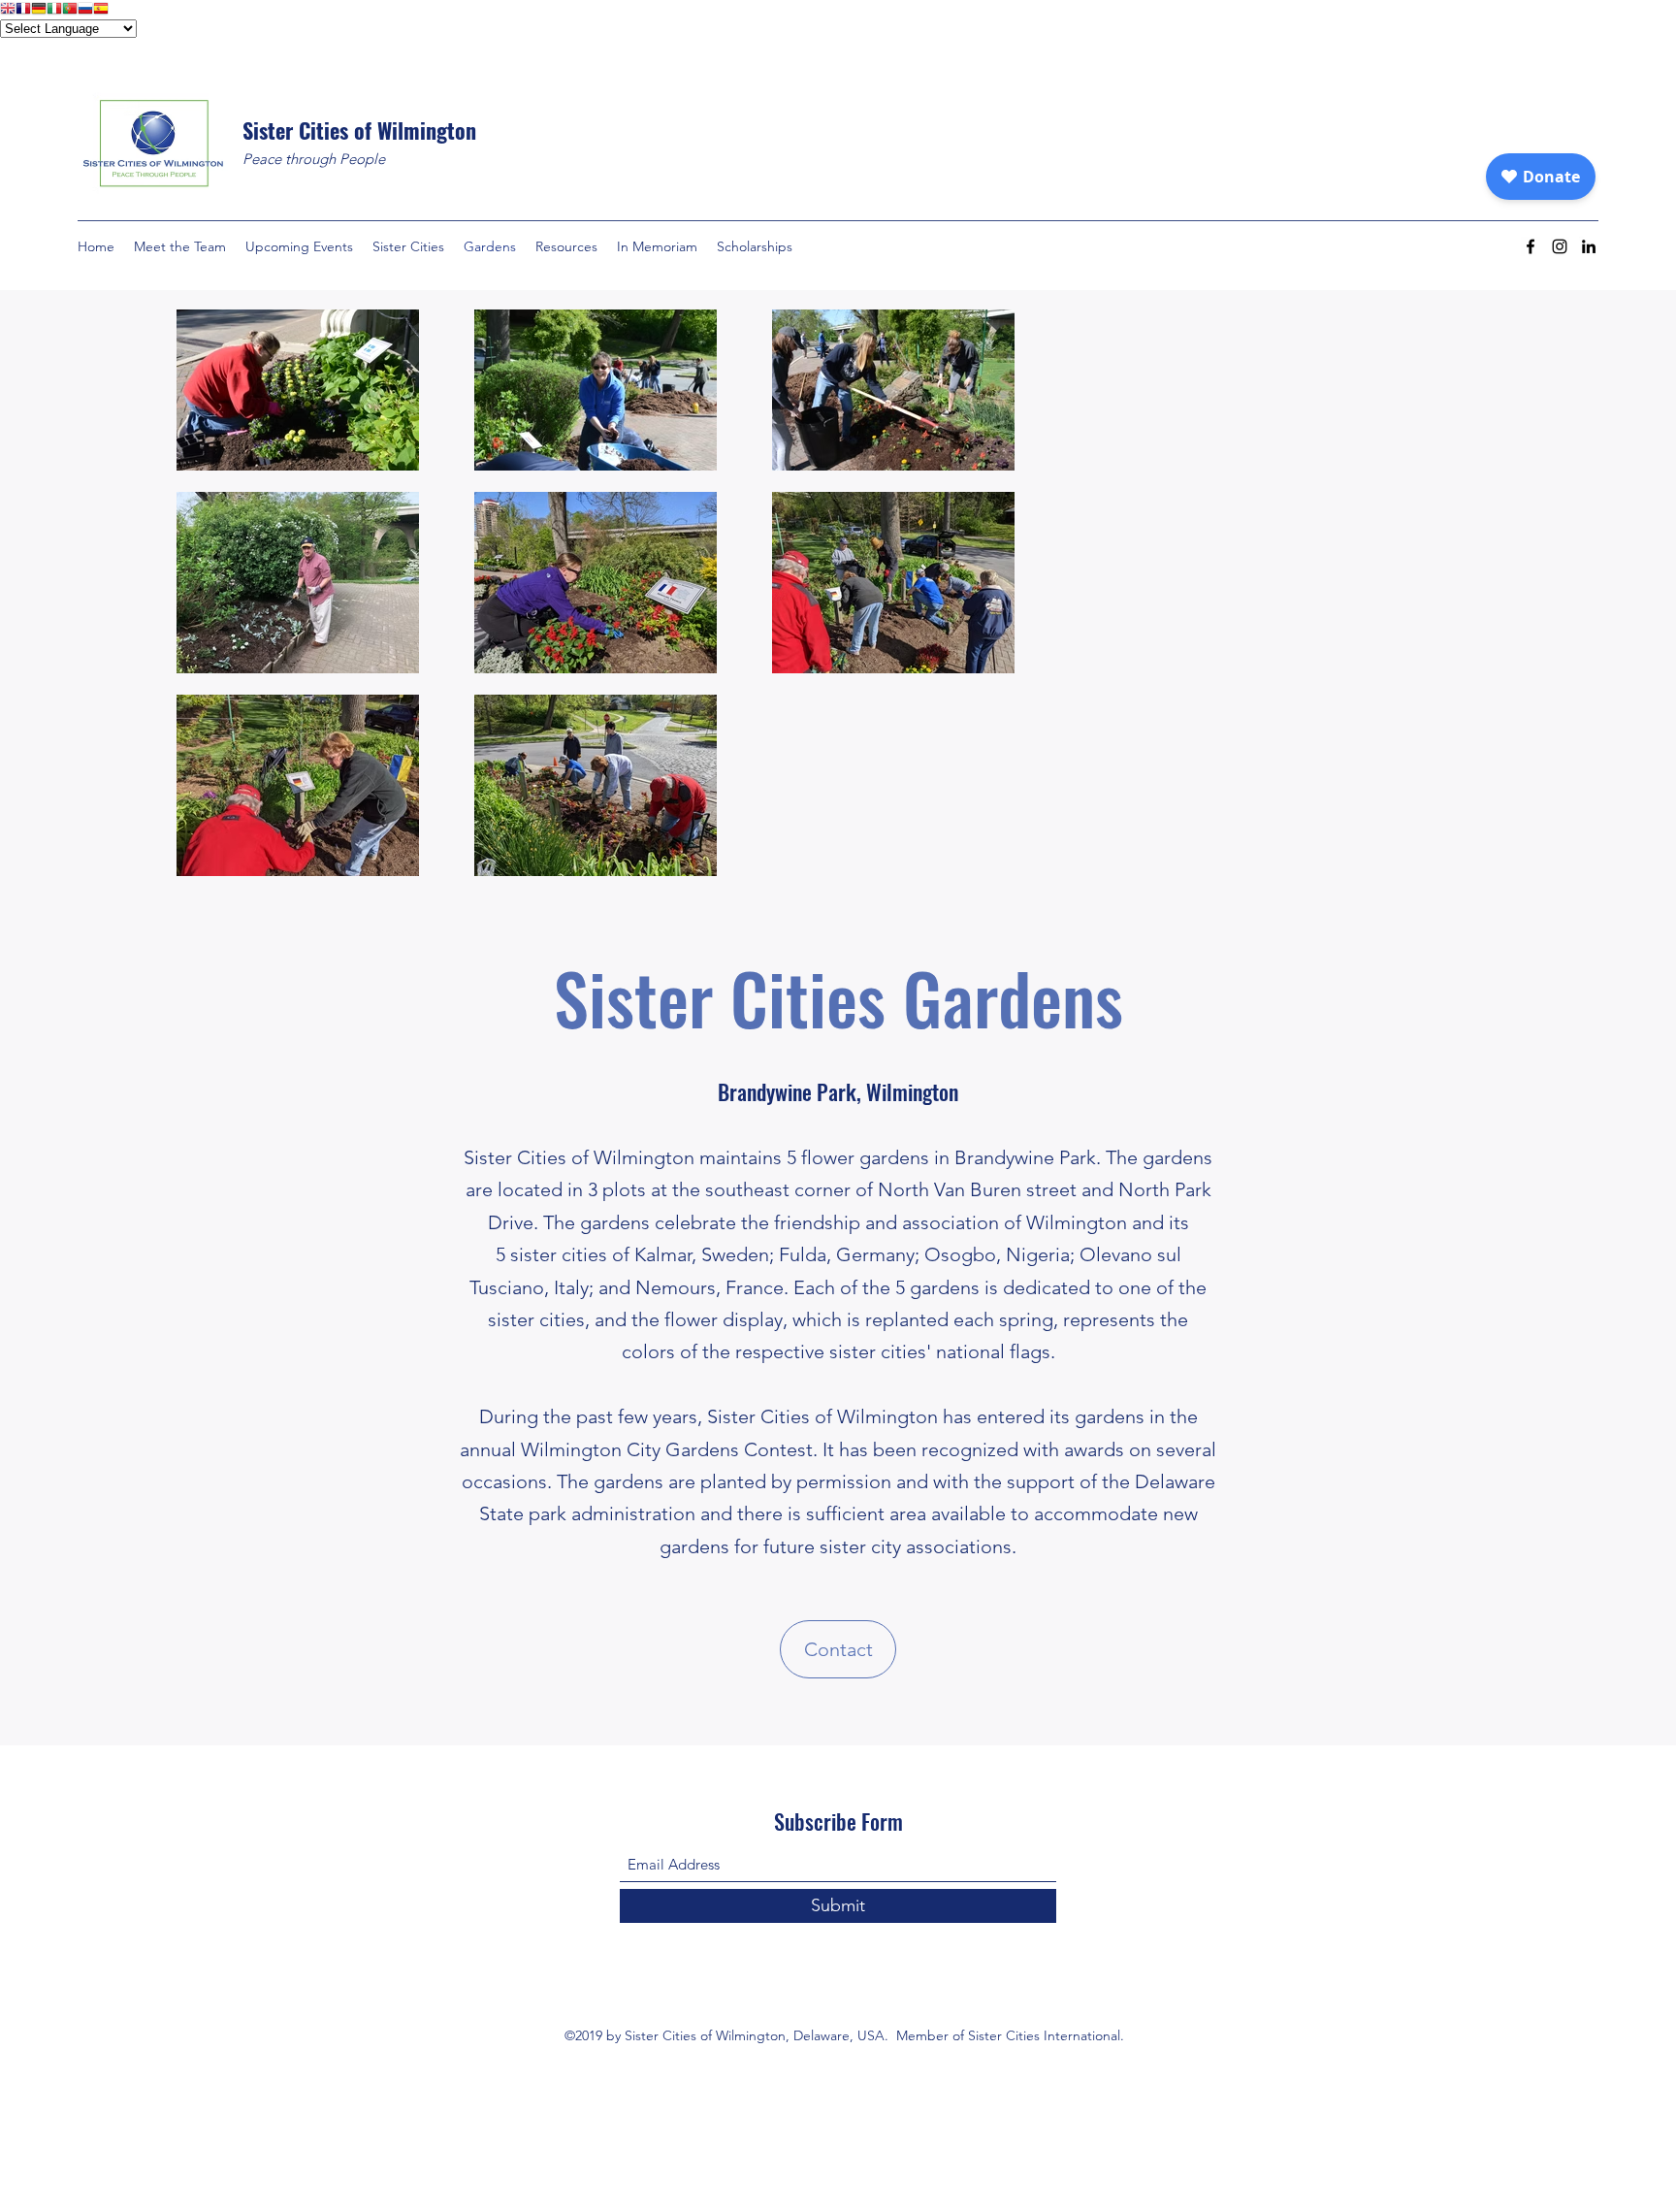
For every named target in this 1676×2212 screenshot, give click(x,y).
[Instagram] (1560, 246)
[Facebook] (1531, 246)
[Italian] (54, 10)
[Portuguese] (70, 10)
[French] (23, 10)
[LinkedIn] (1589, 246)
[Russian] (85, 10)
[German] (39, 10)
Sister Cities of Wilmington (359, 130)
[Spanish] (101, 10)
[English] (8, 10)
